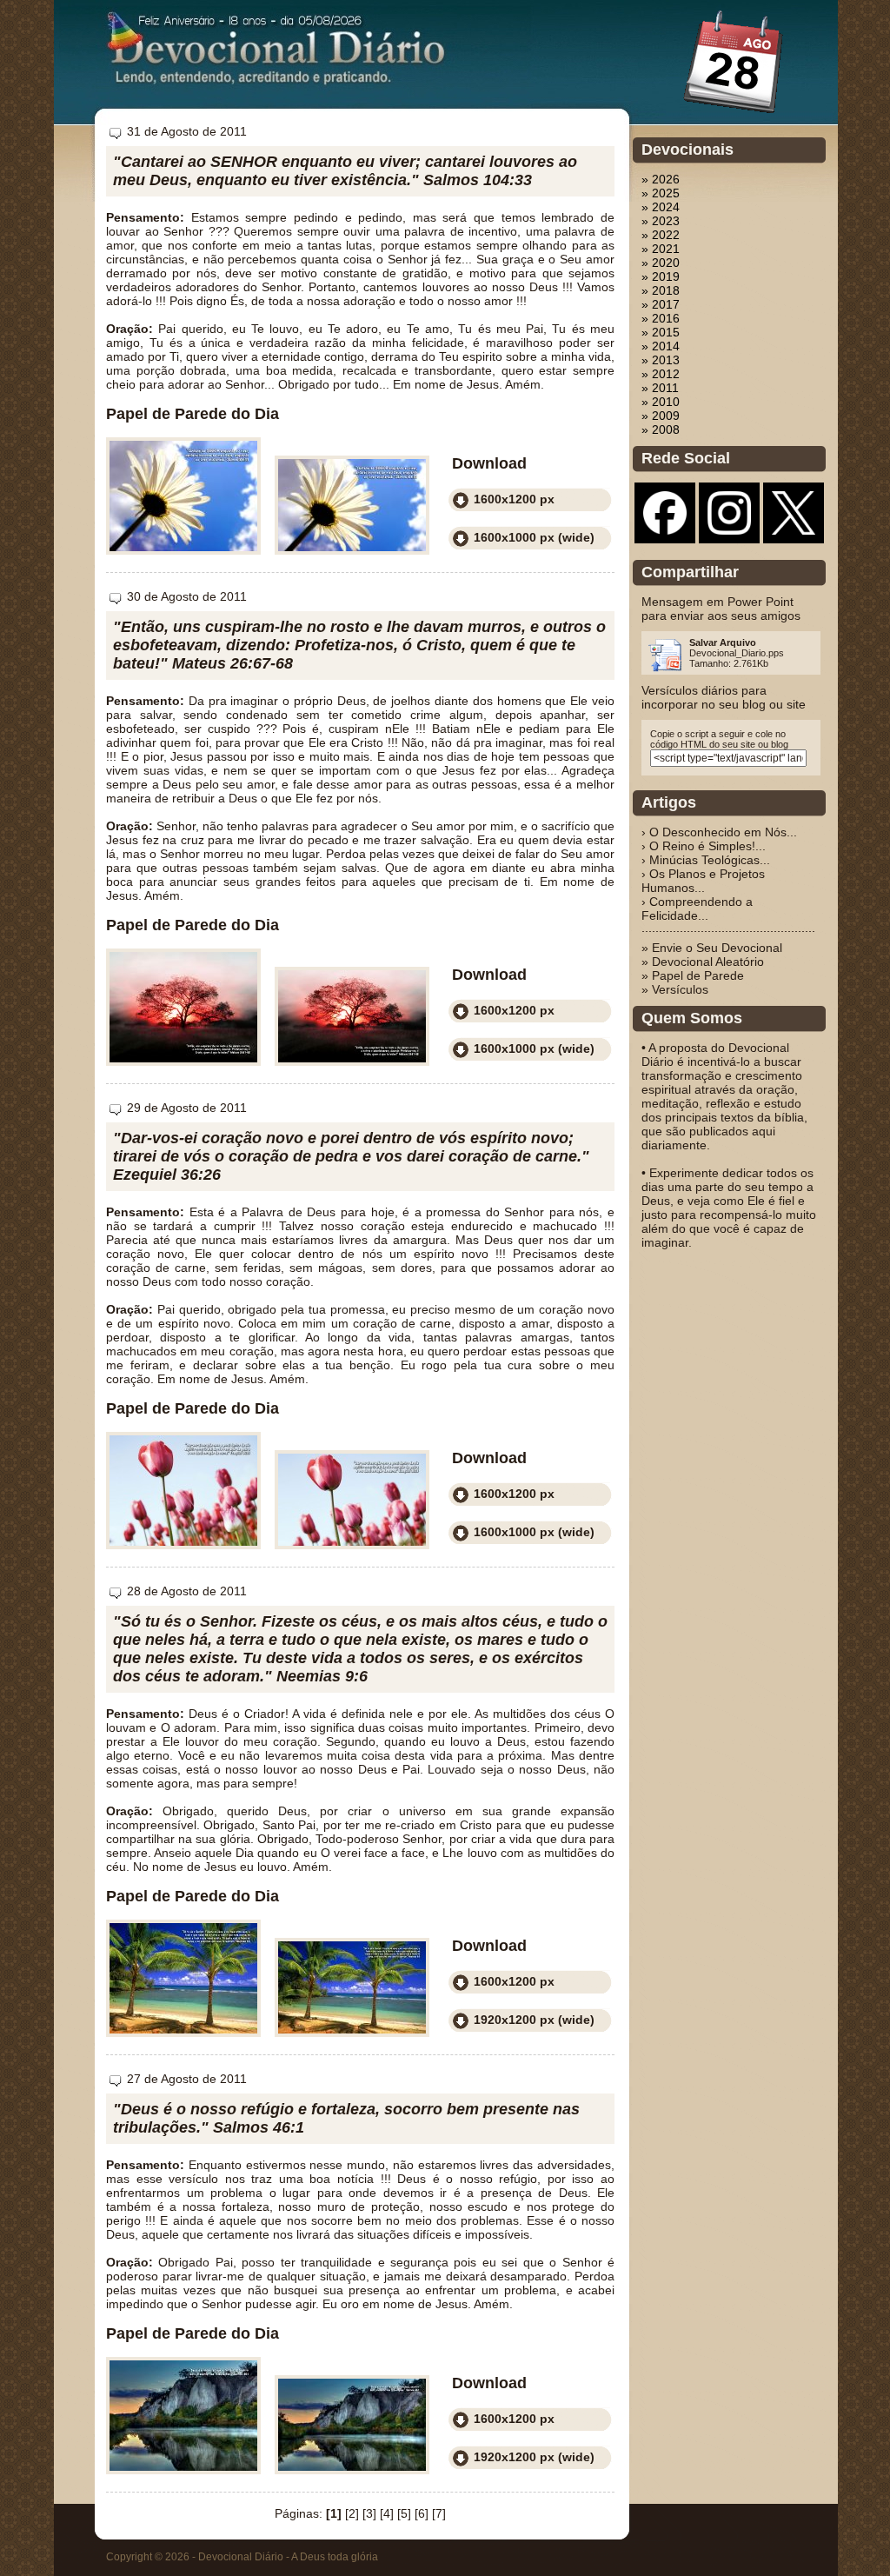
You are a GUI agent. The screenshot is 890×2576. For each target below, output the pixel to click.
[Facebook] (665, 530)
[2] (352, 2513)
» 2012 (661, 374)
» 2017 (661, 304)
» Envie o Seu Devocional (712, 948)
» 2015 (661, 332)
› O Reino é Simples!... (704, 846)
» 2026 (661, 179)
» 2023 (661, 221)
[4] (387, 2513)
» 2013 (661, 360)
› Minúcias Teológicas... (706, 860)
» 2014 (661, 346)
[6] (422, 2513)
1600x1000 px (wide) (534, 537)
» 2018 (661, 290)
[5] (404, 2513)
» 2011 (660, 388)
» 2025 (661, 193)
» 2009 (661, 416)
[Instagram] (729, 530)
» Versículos (675, 989)
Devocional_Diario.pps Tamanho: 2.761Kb (737, 653)
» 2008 (661, 429)
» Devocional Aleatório (703, 962)
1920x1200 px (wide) (534, 2020)
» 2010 (661, 402)
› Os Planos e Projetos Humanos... (703, 881)
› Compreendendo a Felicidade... (697, 909)
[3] (369, 2513)
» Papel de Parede (693, 975)
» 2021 (661, 249)
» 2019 (661, 276)
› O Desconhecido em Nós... (719, 832)
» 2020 (661, 263)
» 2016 (661, 318)
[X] (794, 530)
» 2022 (661, 235)
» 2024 (661, 207)
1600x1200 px (514, 499)
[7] (439, 2513)
